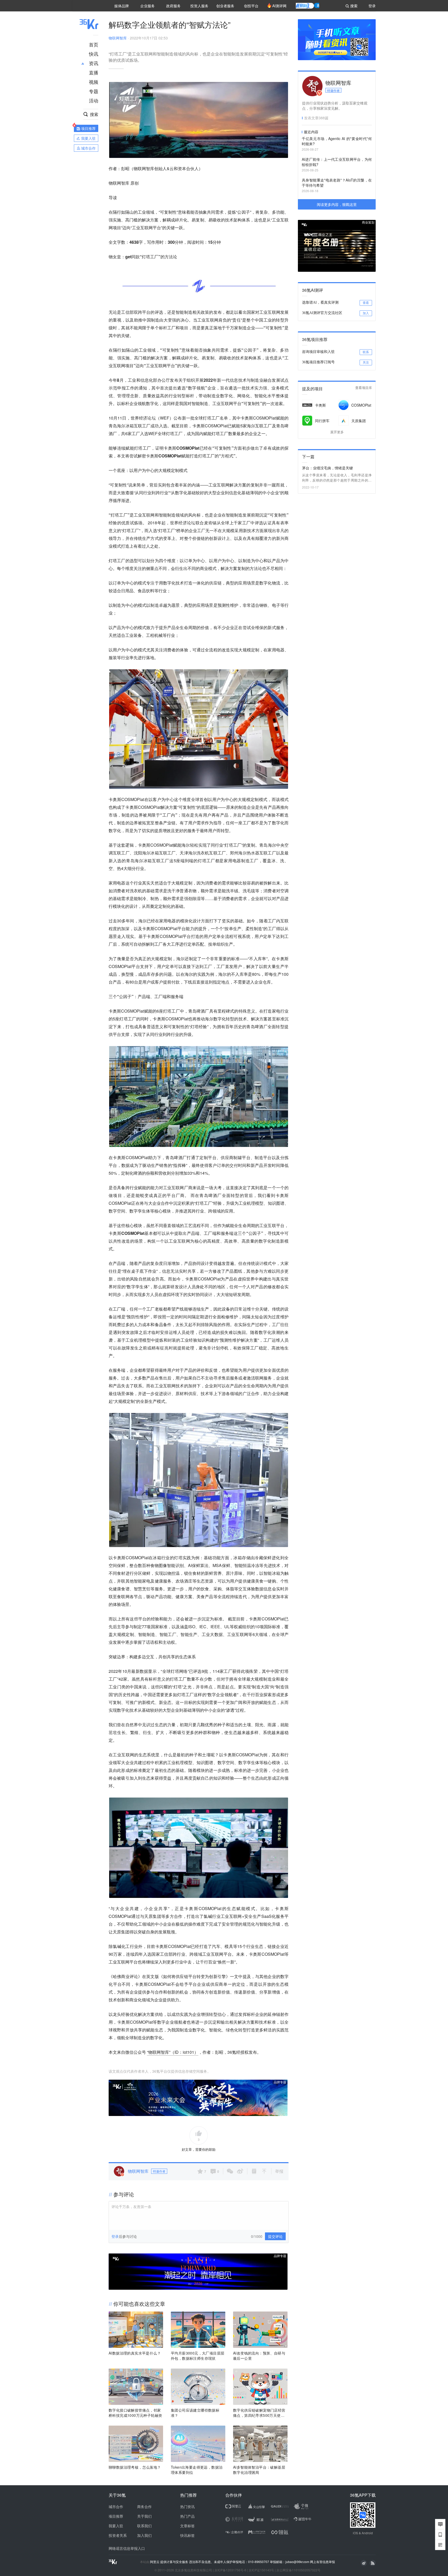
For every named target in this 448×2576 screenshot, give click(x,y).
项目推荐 (116, 2516)
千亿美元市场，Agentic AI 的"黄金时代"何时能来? (337, 141)
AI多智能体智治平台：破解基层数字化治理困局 (259, 2470)
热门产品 (187, 2516)
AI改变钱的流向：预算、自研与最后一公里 (259, 2356)
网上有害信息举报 (323, 2562)
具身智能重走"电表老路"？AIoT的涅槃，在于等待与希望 (337, 183)
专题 (94, 91)
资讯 (94, 63)
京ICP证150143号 (261, 2570)
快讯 (94, 54)
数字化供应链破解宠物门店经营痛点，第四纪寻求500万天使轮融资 (259, 2413)
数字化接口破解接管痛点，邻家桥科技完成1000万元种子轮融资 (135, 2413)
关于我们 (144, 2516)
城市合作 (116, 2507)
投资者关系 (118, 2535)
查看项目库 (364, 388)
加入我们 (144, 2535)
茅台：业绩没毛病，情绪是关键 (327, 468)
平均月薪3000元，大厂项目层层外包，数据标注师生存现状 (198, 2356)
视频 (94, 82)
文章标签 (187, 2526)
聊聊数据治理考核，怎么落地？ (135, 2467)
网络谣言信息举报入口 (127, 2548)
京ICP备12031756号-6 (230, 2570)
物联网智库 (118, 38)
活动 (94, 100)
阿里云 (155, 2562)
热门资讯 (187, 2507)
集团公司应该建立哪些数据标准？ (195, 2413)
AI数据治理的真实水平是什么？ (135, 2353)
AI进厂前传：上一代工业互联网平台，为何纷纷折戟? (337, 162)
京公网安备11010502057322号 (298, 2570)
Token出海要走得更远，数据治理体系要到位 (197, 2470)
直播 (94, 72)
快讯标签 (187, 2535)
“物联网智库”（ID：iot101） (173, 2052)
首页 (94, 44)
